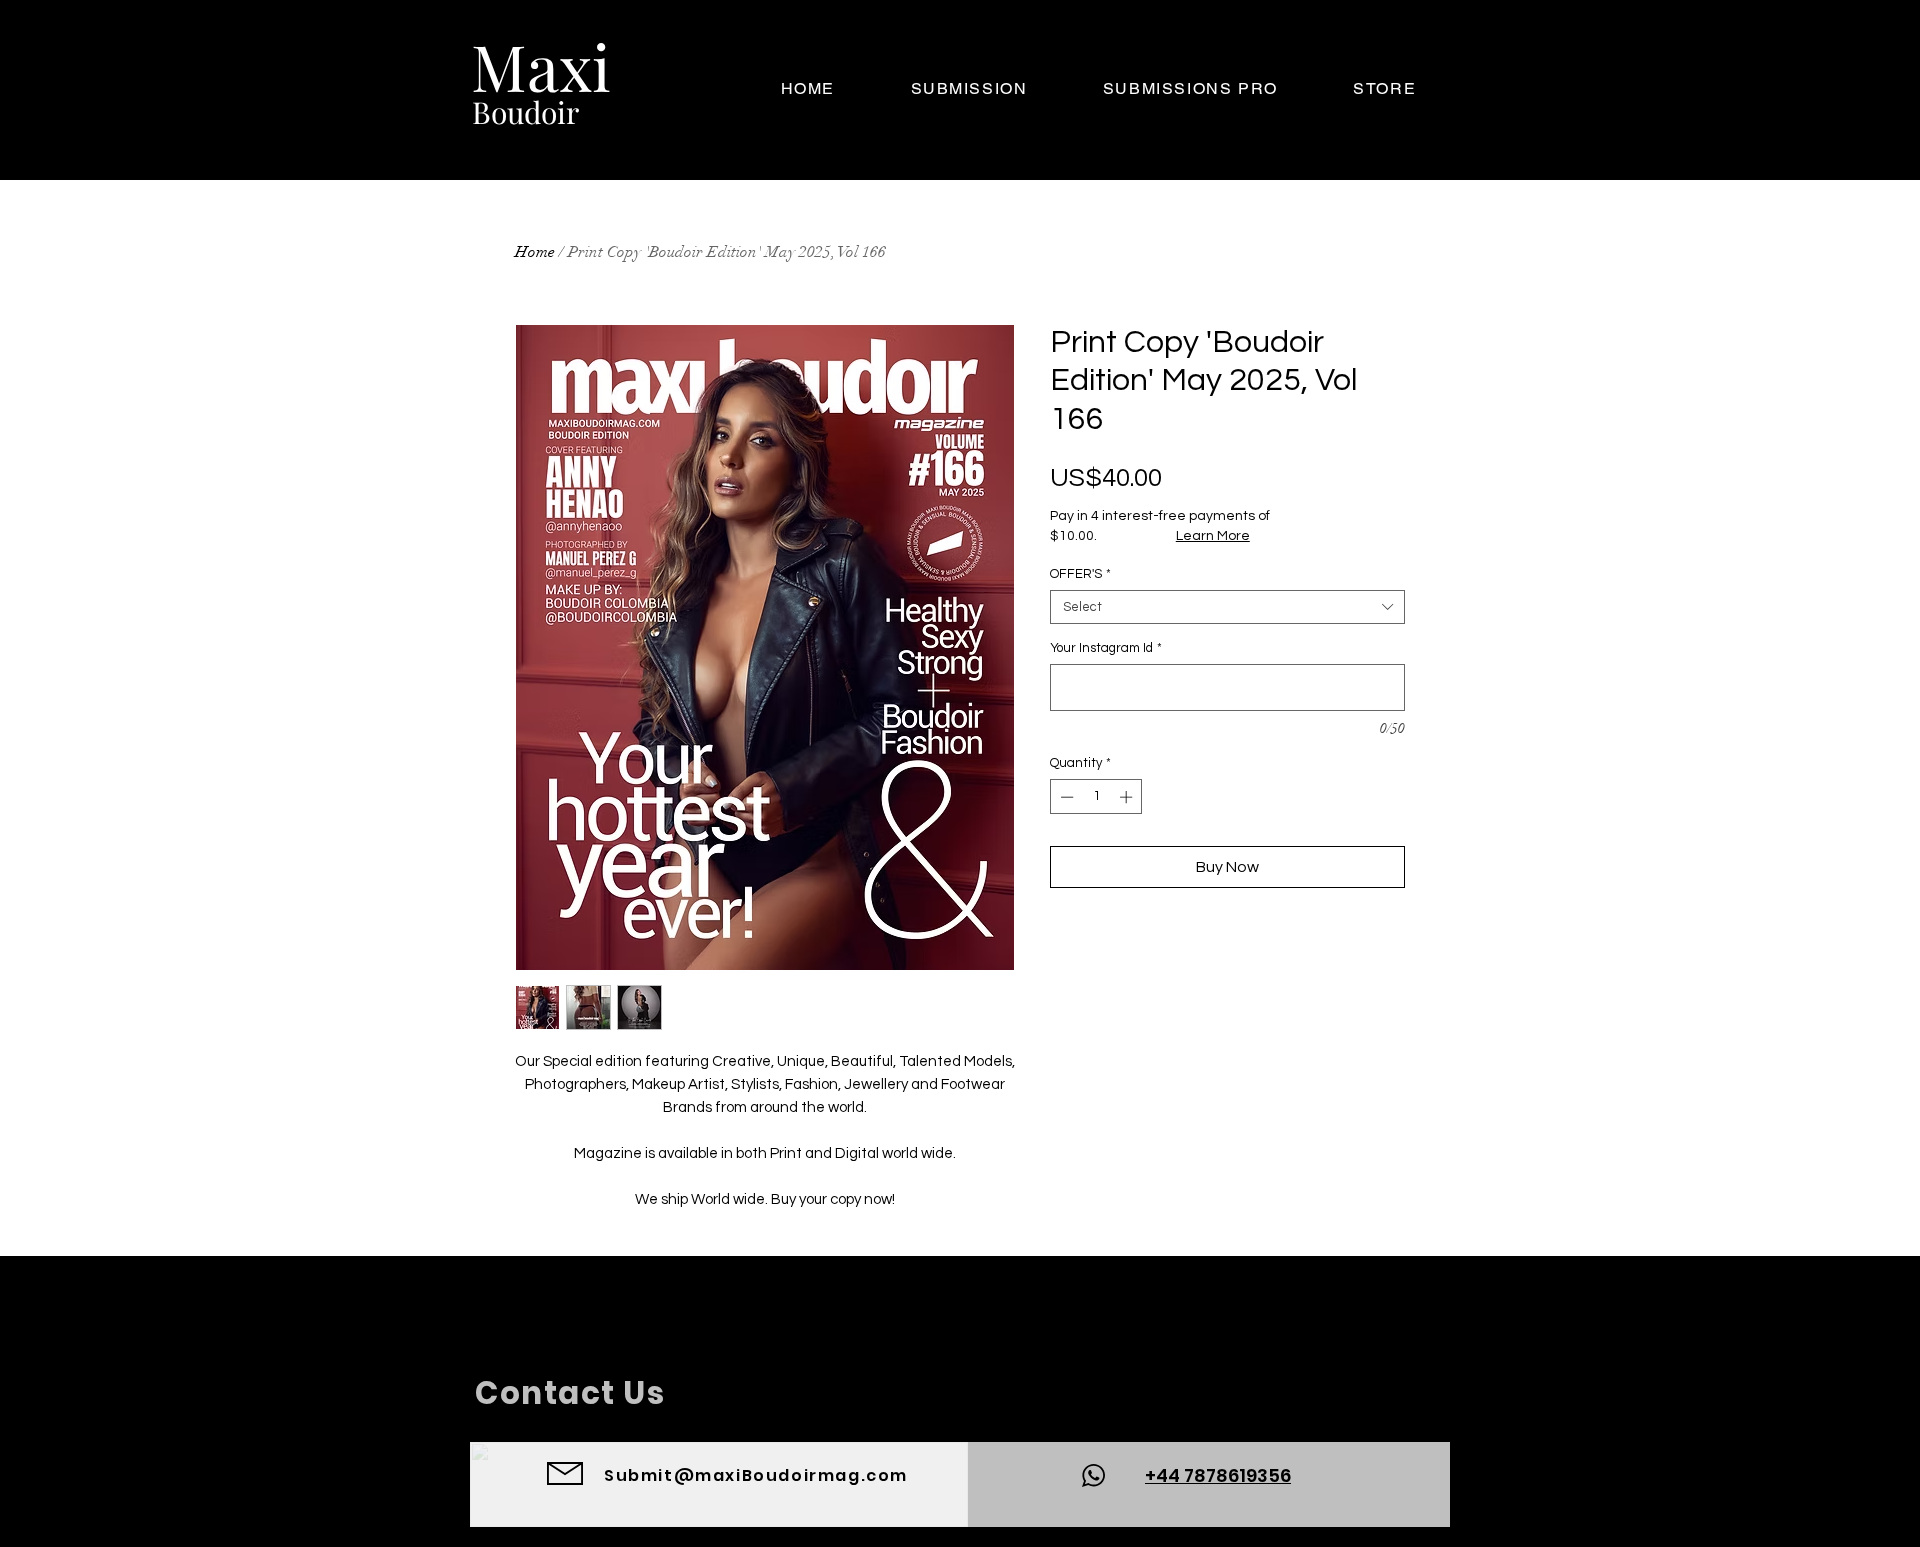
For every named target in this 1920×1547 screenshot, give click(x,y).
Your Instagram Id (1106, 648)
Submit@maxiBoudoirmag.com (756, 1475)
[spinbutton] (1096, 797)
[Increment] (1128, 797)
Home (535, 252)
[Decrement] (1065, 797)
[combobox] (1227, 607)
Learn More (1213, 536)
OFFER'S (1080, 574)
